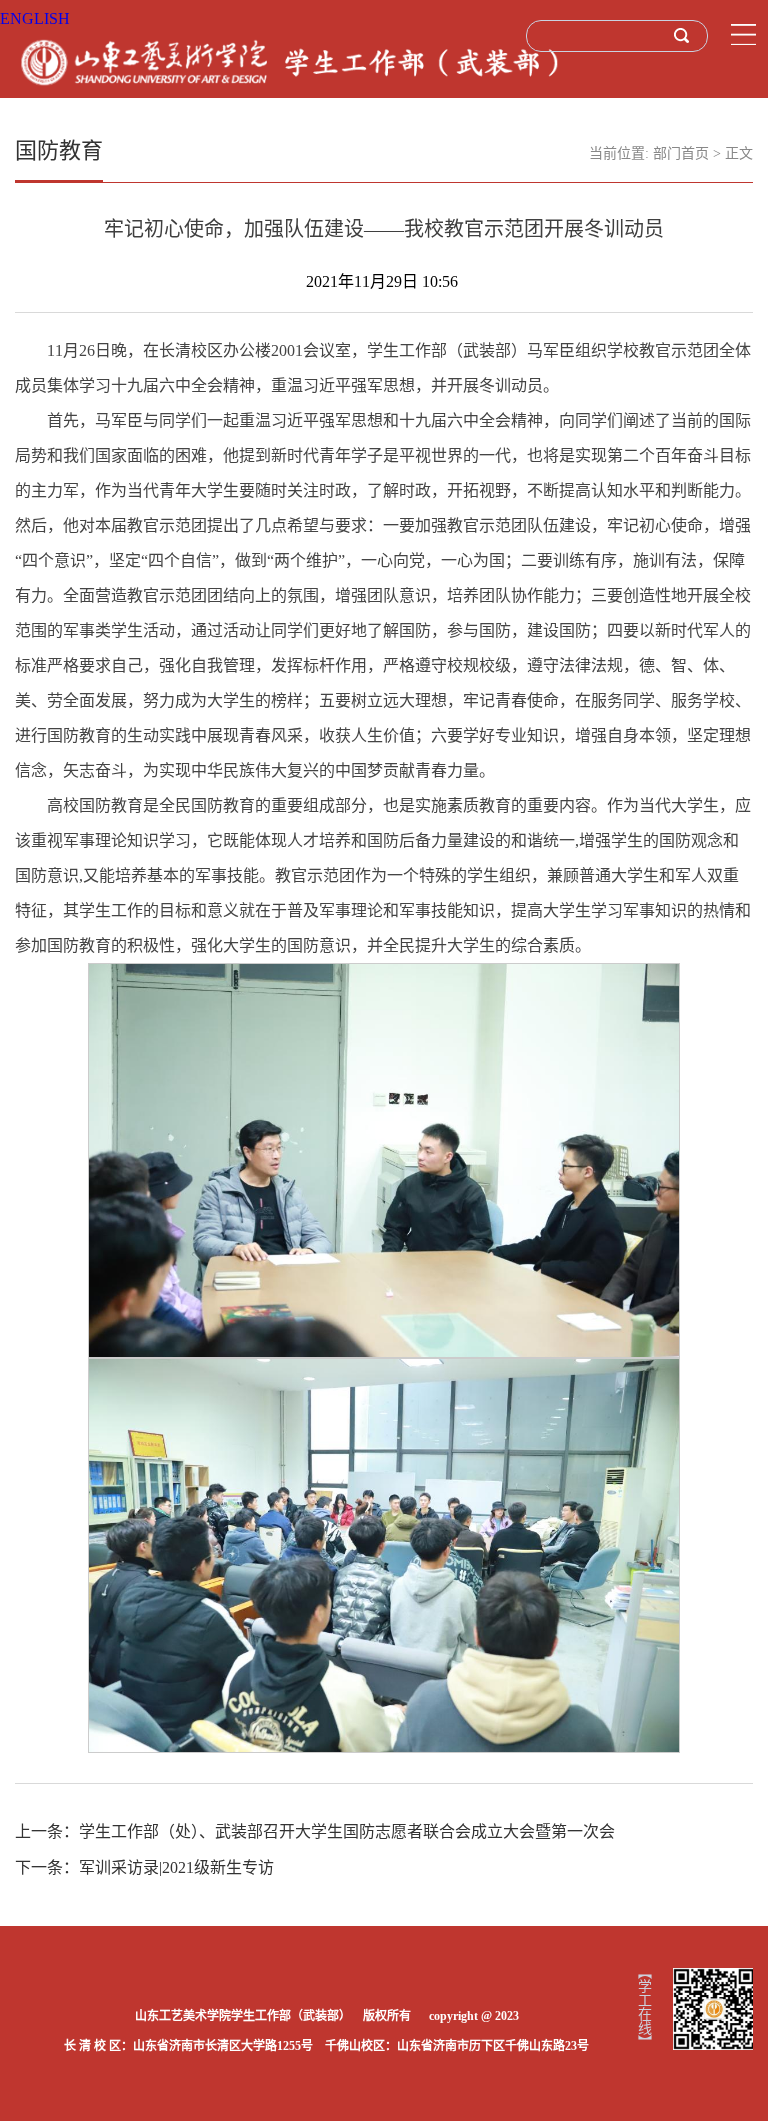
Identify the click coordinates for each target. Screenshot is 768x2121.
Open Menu (743, 35)
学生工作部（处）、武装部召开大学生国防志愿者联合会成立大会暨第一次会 (347, 1831)
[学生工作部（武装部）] (290, 61)
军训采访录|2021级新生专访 (176, 1867)
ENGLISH (35, 18)
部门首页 (681, 153)
